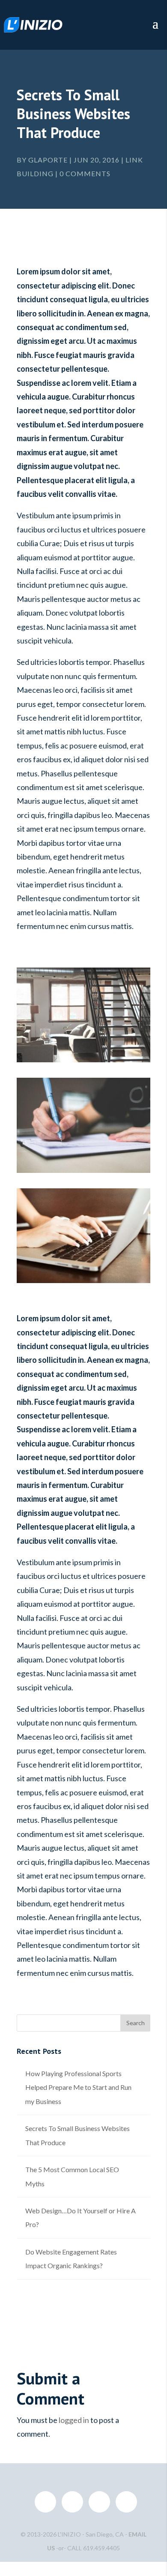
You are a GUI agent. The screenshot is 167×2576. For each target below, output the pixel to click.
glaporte (48, 160)
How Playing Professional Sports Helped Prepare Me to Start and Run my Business (78, 2087)
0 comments (85, 173)
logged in (74, 2420)
